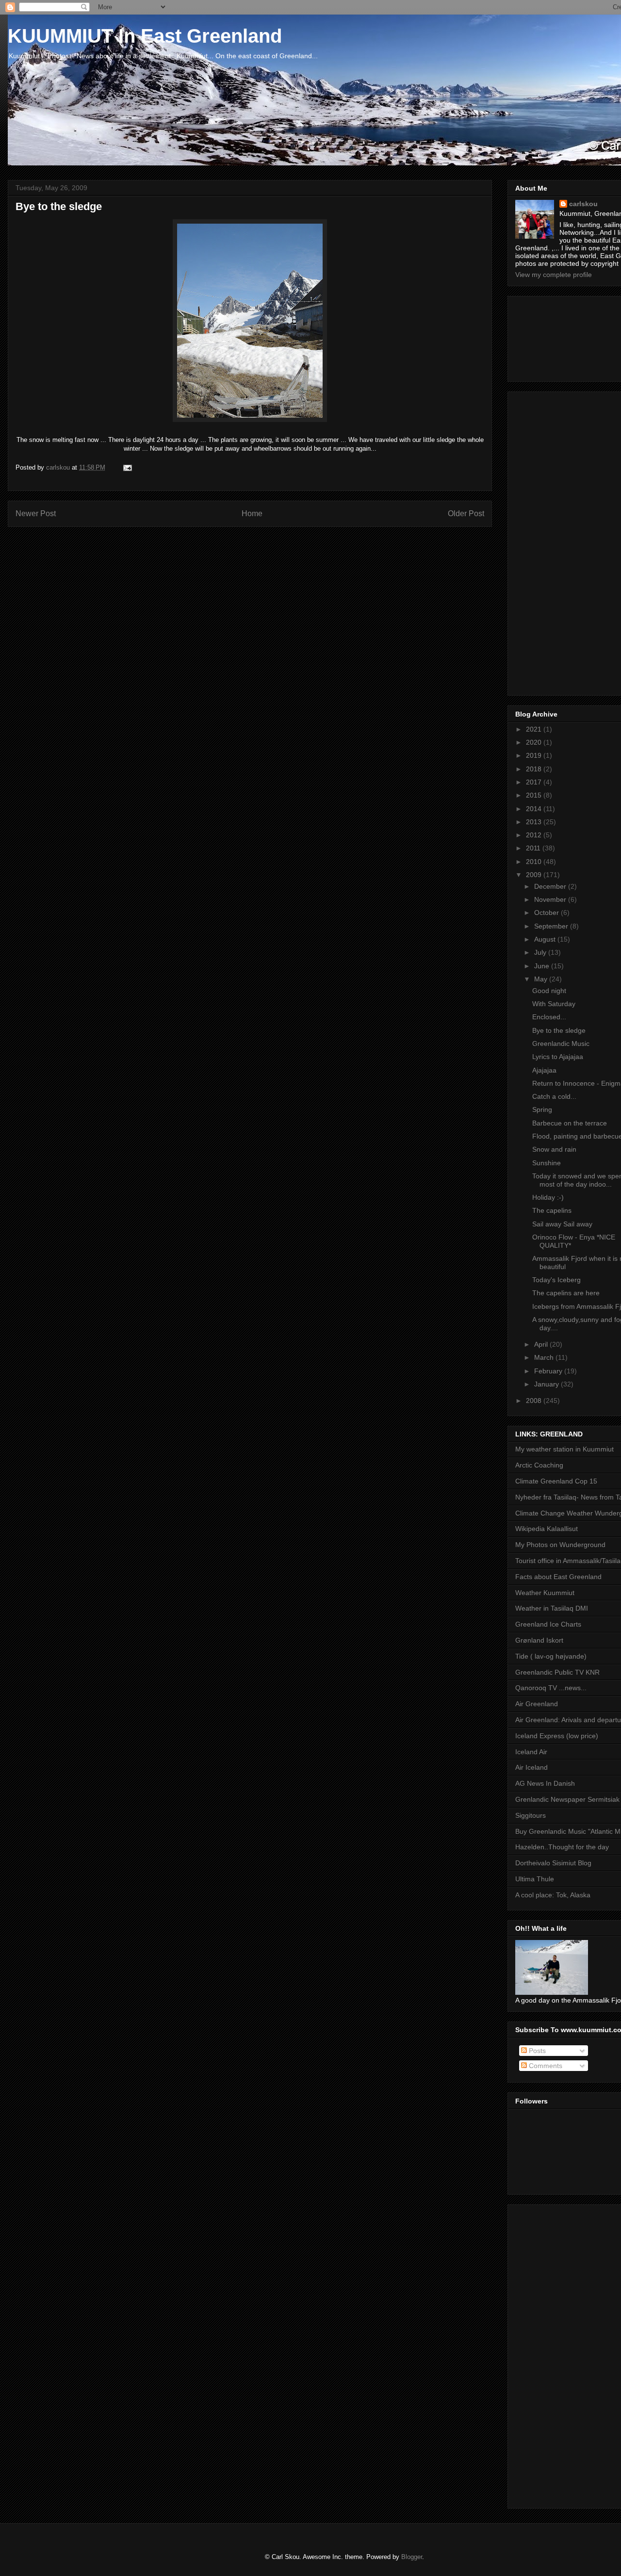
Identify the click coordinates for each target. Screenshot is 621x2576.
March (545, 1357)
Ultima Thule (535, 1879)
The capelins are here (566, 1293)
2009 (535, 875)
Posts (536, 2051)
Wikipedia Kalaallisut (547, 1529)
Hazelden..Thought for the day (562, 1847)
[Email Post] (127, 467)
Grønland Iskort (539, 1640)
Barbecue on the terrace (570, 1123)
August (546, 939)
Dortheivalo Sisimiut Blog (553, 1863)
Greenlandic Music (561, 1043)
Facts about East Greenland (558, 1577)
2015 (535, 795)
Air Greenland (537, 1704)
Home (252, 514)
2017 (535, 782)
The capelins (552, 1210)
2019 (535, 755)
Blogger (412, 2557)
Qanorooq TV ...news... (551, 1688)
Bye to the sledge (559, 1030)
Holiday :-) (548, 1197)
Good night (549, 991)
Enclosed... (549, 1017)
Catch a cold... (554, 1096)
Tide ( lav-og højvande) (551, 1656)
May (542, 979)
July (541, 952)
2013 (535, 822)
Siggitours (531, 1815)
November (551, 899)
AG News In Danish (545, 1783)
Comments (545, 2066)
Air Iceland (531, 1767)
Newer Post (36, 514)
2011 (534, 848)
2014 (535, 809)
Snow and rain (554, 1149)
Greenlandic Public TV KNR (557, 1672)
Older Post (466, 514)
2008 (535, 1401)
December (551, 886)
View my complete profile (554, 275)
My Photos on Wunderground (560, 1545)
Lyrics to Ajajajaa (558, 1057)
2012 (535, 835)
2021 (535, 729)
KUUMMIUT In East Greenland (145, 36)
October (547, 913)
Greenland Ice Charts (548, 1624)
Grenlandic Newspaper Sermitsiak (567, 1799)
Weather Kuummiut (545, 1593)
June (543, 966)
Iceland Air (531, 1752)
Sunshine (547, 1163)
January (547, 1384)
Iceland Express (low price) (557, 1736)
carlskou (583, 204)
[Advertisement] (559, 336)
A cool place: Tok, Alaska (553, 1895)
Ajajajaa (544, 1070)
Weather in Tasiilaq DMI (552, 1608)
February (549, 1371)
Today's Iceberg (556, 1280)
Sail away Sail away (562, 1224)
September (552, 926)
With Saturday (554, 1004)
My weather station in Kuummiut (564, 1449)
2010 (535, 862)
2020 (535, 742)
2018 (535, 769)
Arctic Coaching (539, 1465)
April (542, 1344)
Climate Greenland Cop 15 (556, 1481)
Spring (542, 1109)
